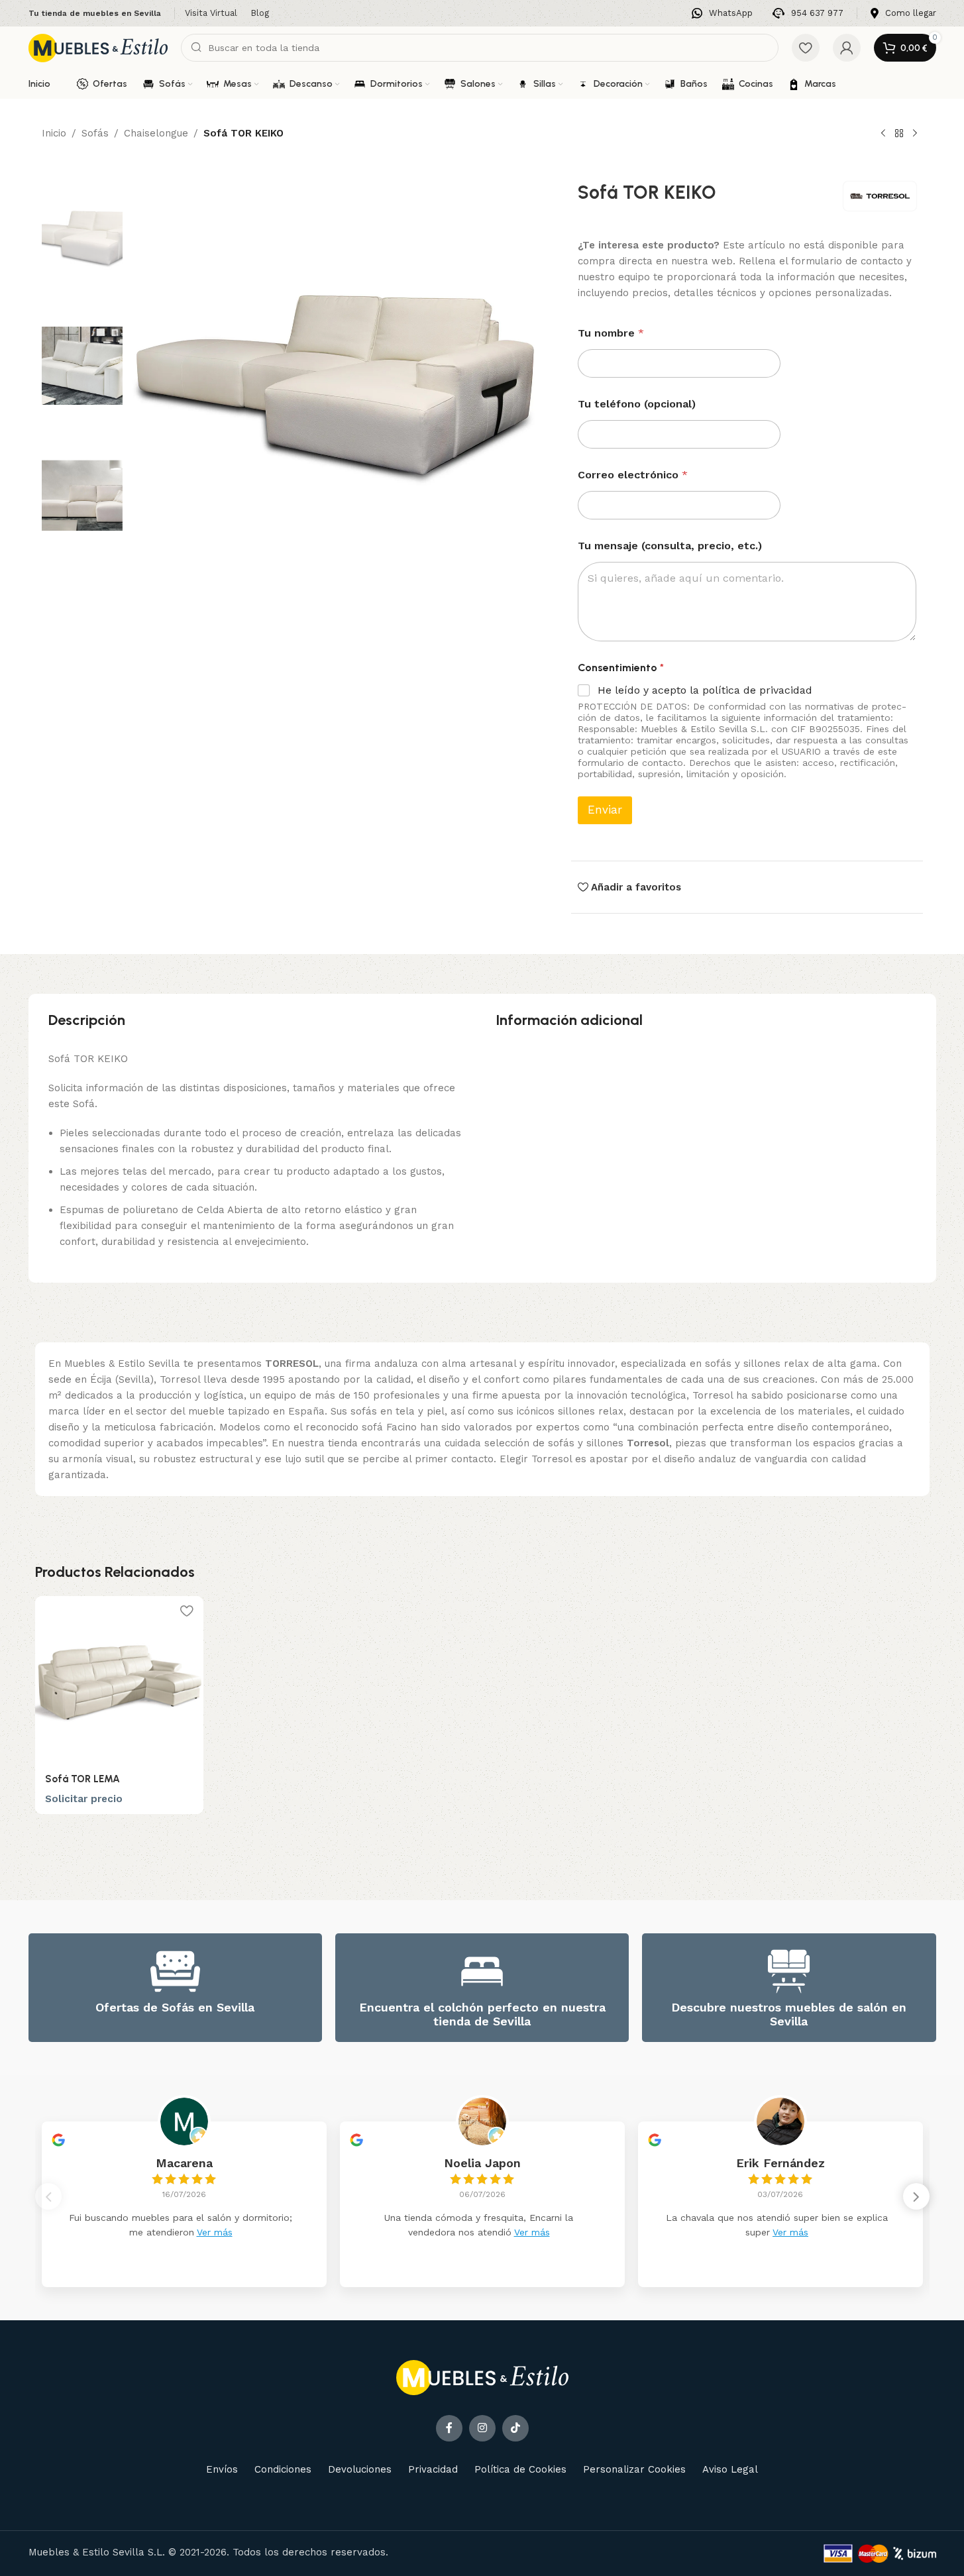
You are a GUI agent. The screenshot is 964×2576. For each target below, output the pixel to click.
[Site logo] (98, 47)
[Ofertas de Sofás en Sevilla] (175, 1971)
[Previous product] (883, 134)
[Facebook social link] (449, 2428)
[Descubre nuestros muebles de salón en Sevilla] (789, 1971)
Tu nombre (611, 333)
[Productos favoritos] (806, 48)
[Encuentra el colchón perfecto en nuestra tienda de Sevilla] (482, 1971)
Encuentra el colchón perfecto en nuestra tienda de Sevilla (482, 2014)
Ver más (215, 2232)
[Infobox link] (722, 14)
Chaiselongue (156, 133)
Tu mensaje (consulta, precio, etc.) (670, 546)
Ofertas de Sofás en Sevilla (175, 2007)
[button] (916, 2196)
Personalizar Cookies (634, 2469)
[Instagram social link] (482, 2428)
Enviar (605, 810)
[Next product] (915, 134)
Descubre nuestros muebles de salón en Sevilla (789, 2014)
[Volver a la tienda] (899, 134)
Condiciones (283, 2469)
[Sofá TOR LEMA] (119, 1680)
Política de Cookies (520, 2469)
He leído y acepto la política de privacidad (705, 690)
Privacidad (433, 2469)
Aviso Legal (730, 2469)
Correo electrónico (633, 475)
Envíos (222, 2469)
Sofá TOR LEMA (82, 1779)
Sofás (95, 133)
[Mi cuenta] (847, 48)
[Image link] (482, 2377)
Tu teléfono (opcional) (637, 404)
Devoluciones (360, 2469)
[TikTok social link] (515, 2428)
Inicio (54, 133)
